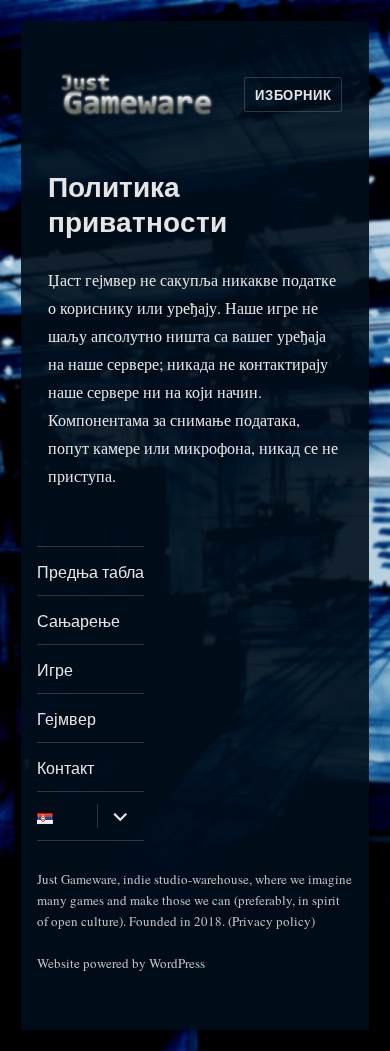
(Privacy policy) (271, 921)
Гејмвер (66, 718)
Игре (55, 669)
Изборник (293, 94)
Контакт (65, 767)
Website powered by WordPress (121, 963)
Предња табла (90, 571)
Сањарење (78, 620)
